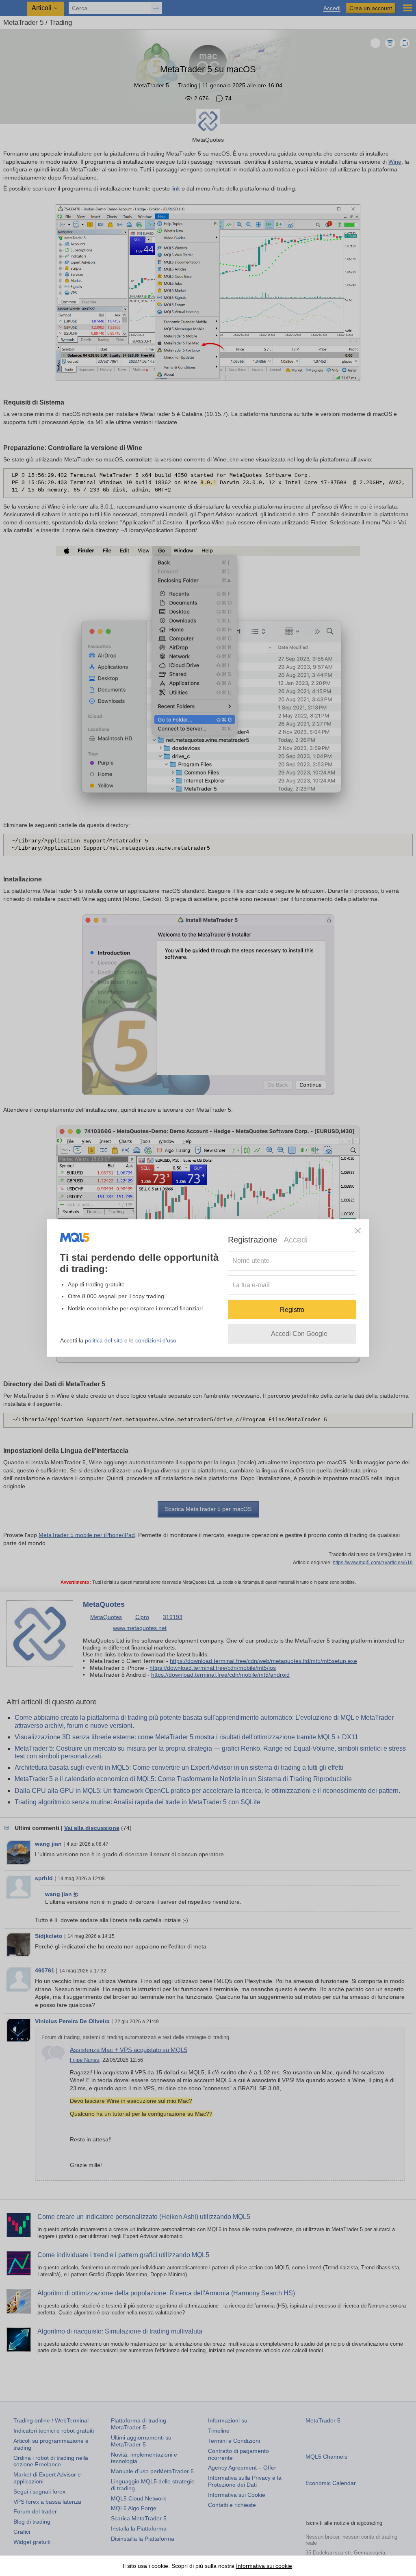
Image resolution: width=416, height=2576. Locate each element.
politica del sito (104, 1340)
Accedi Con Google (299, 1334)
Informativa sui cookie (264, 2566)
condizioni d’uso (156, 1340)
